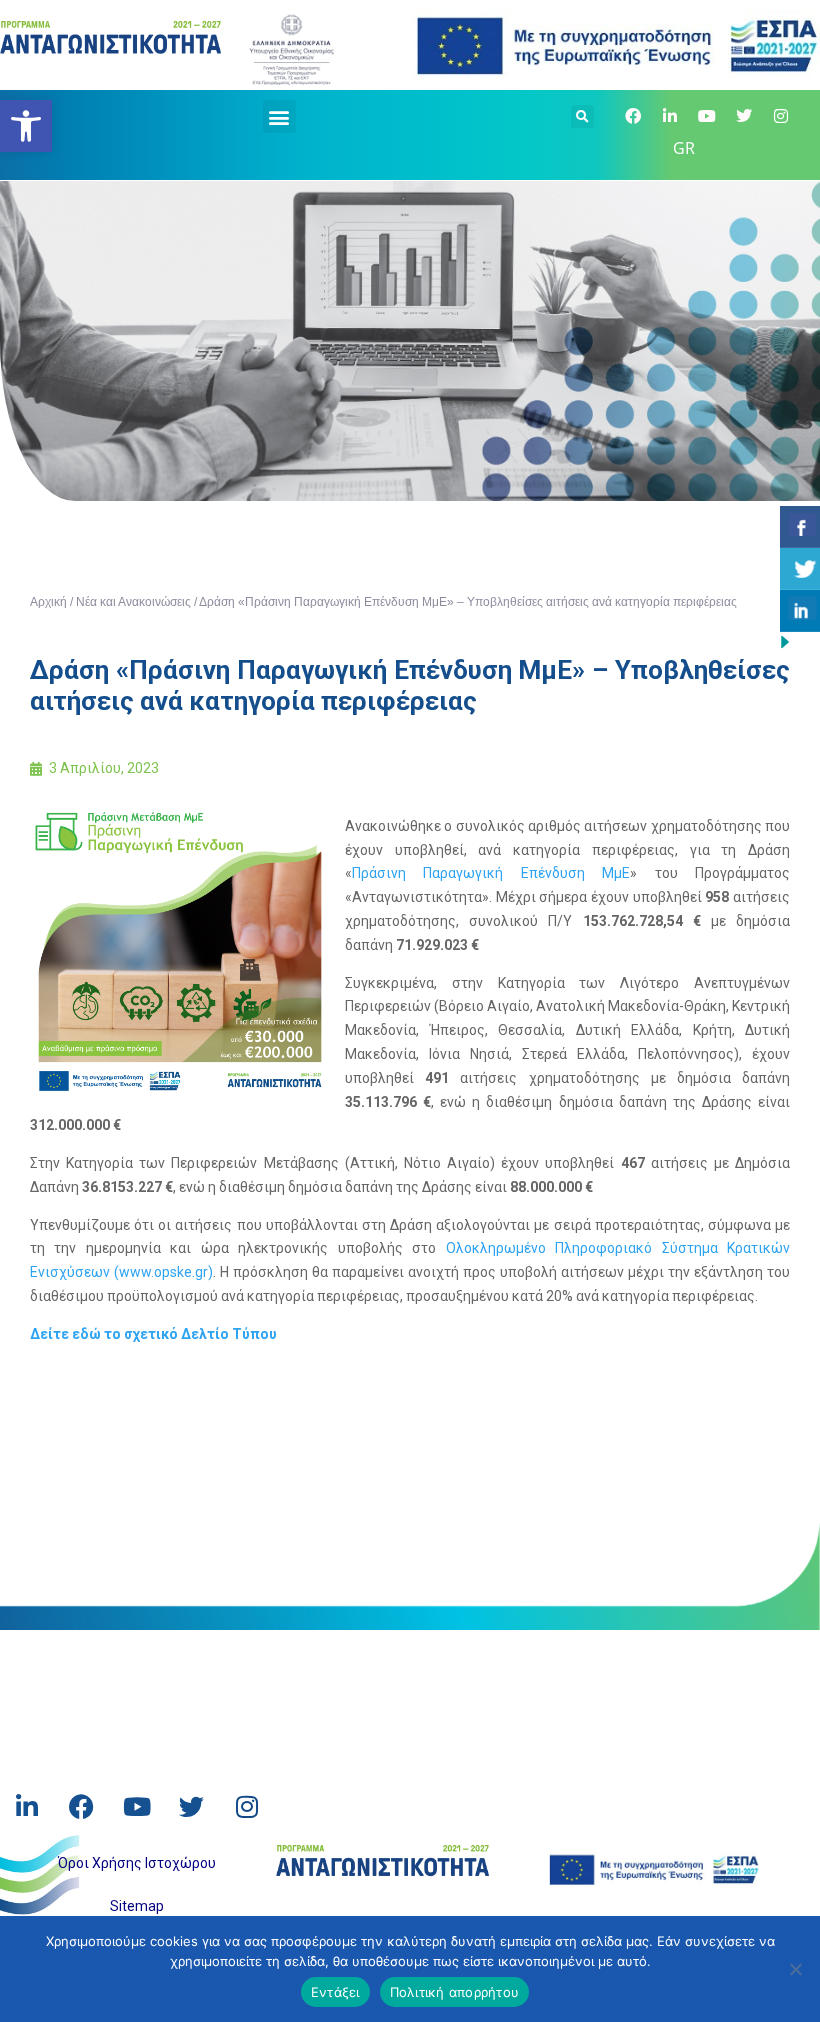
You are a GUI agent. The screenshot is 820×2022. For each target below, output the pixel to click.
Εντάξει (335, 1992)
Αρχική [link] (48, 602)
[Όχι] (795, 1969)
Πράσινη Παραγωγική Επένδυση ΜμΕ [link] (491, 873)
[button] (279, 116)
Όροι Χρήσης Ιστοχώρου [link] (137, 1863)
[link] (26, 126)
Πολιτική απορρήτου (455, 1992)
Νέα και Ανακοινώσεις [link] (133, 602)
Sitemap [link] (137, 1906)
